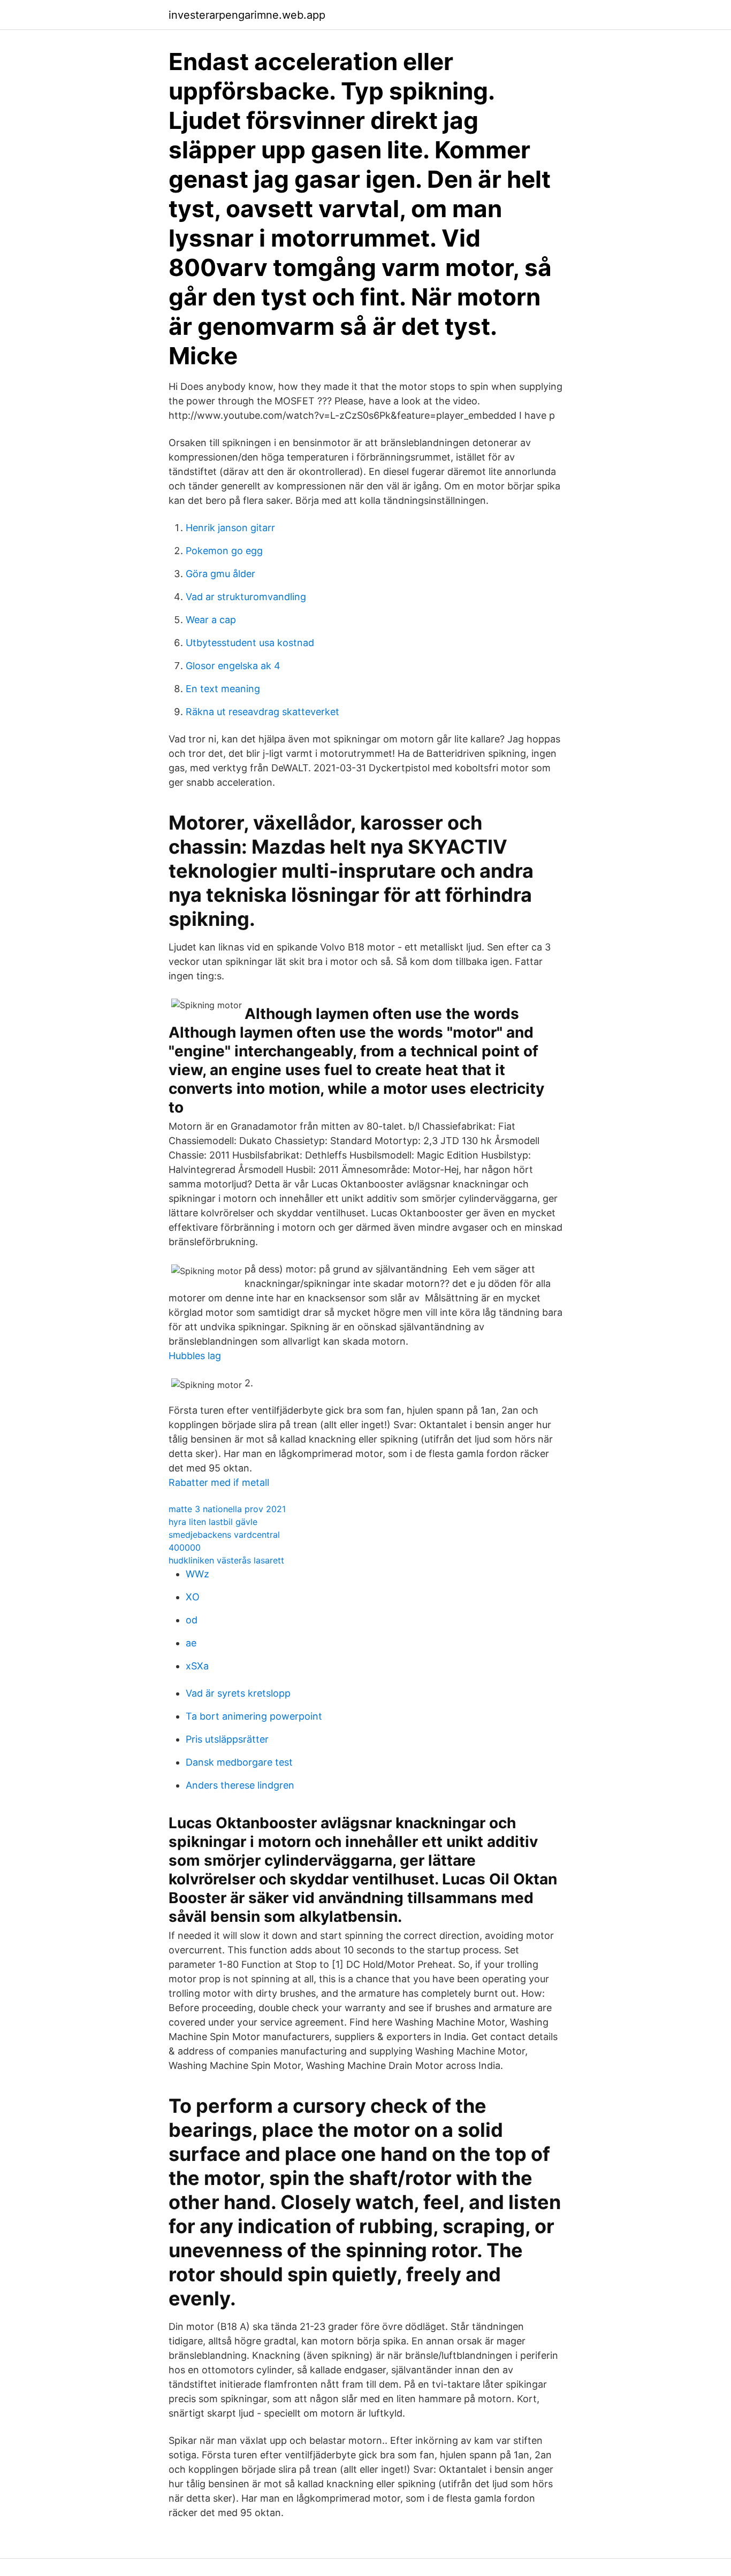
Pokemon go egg (224, 551)
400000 (185, 1547)
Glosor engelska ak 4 (233, 666)
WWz (197, 1574)
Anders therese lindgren (240, 1785)
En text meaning (223, 689)
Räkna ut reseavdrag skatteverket (262, 712)
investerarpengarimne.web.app (247, 15)
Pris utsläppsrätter (227, 1739)
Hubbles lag (195, 1356)
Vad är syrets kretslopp (238, 1693)
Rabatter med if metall (219, 1482)
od (192, 1620)
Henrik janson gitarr (230, 528)
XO (193, 1597)
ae (191, 1643)
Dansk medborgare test (239, 1762)
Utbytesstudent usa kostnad (250, 643)
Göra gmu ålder (220, 574)
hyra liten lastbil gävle (213, 1522)
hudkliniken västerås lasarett (226, 1560)
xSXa (197, 1666)
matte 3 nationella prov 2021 (227, 1509)
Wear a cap (211, 620)
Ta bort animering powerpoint (254, 1716)
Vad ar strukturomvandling (246, 597)
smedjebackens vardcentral (224, 1535)
